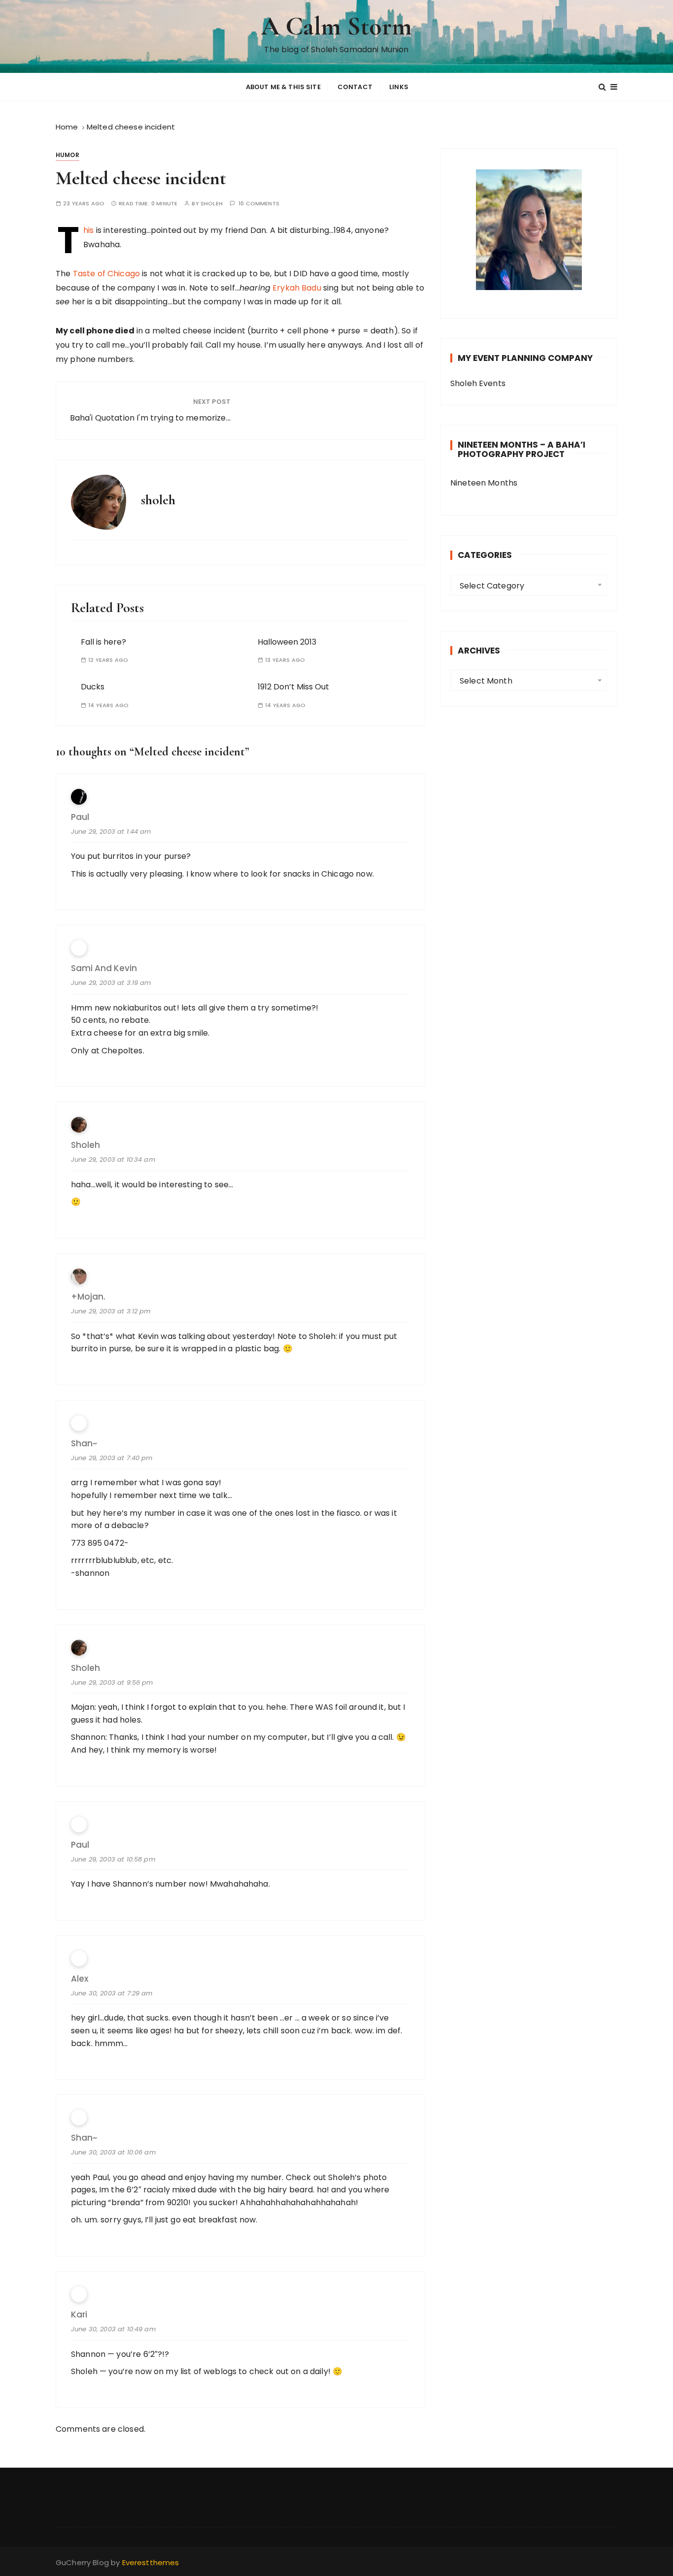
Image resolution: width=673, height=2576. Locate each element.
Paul (80, 1845)
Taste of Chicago (106, 274)
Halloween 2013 (287, 642)
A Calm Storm (337, 26)
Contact (355, 87)
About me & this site (283, 87)
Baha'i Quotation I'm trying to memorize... (150, 418)
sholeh (212, 204)
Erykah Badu (297, 288)
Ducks (93, 687)
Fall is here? (103, 642)
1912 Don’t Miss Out (293, 687)
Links (399, 87)
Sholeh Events (478, 383)
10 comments (259, 204)
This (88, 230)
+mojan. (88, 1297)
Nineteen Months (484, 483)
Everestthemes (151, 2562)
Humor (67, 155)
